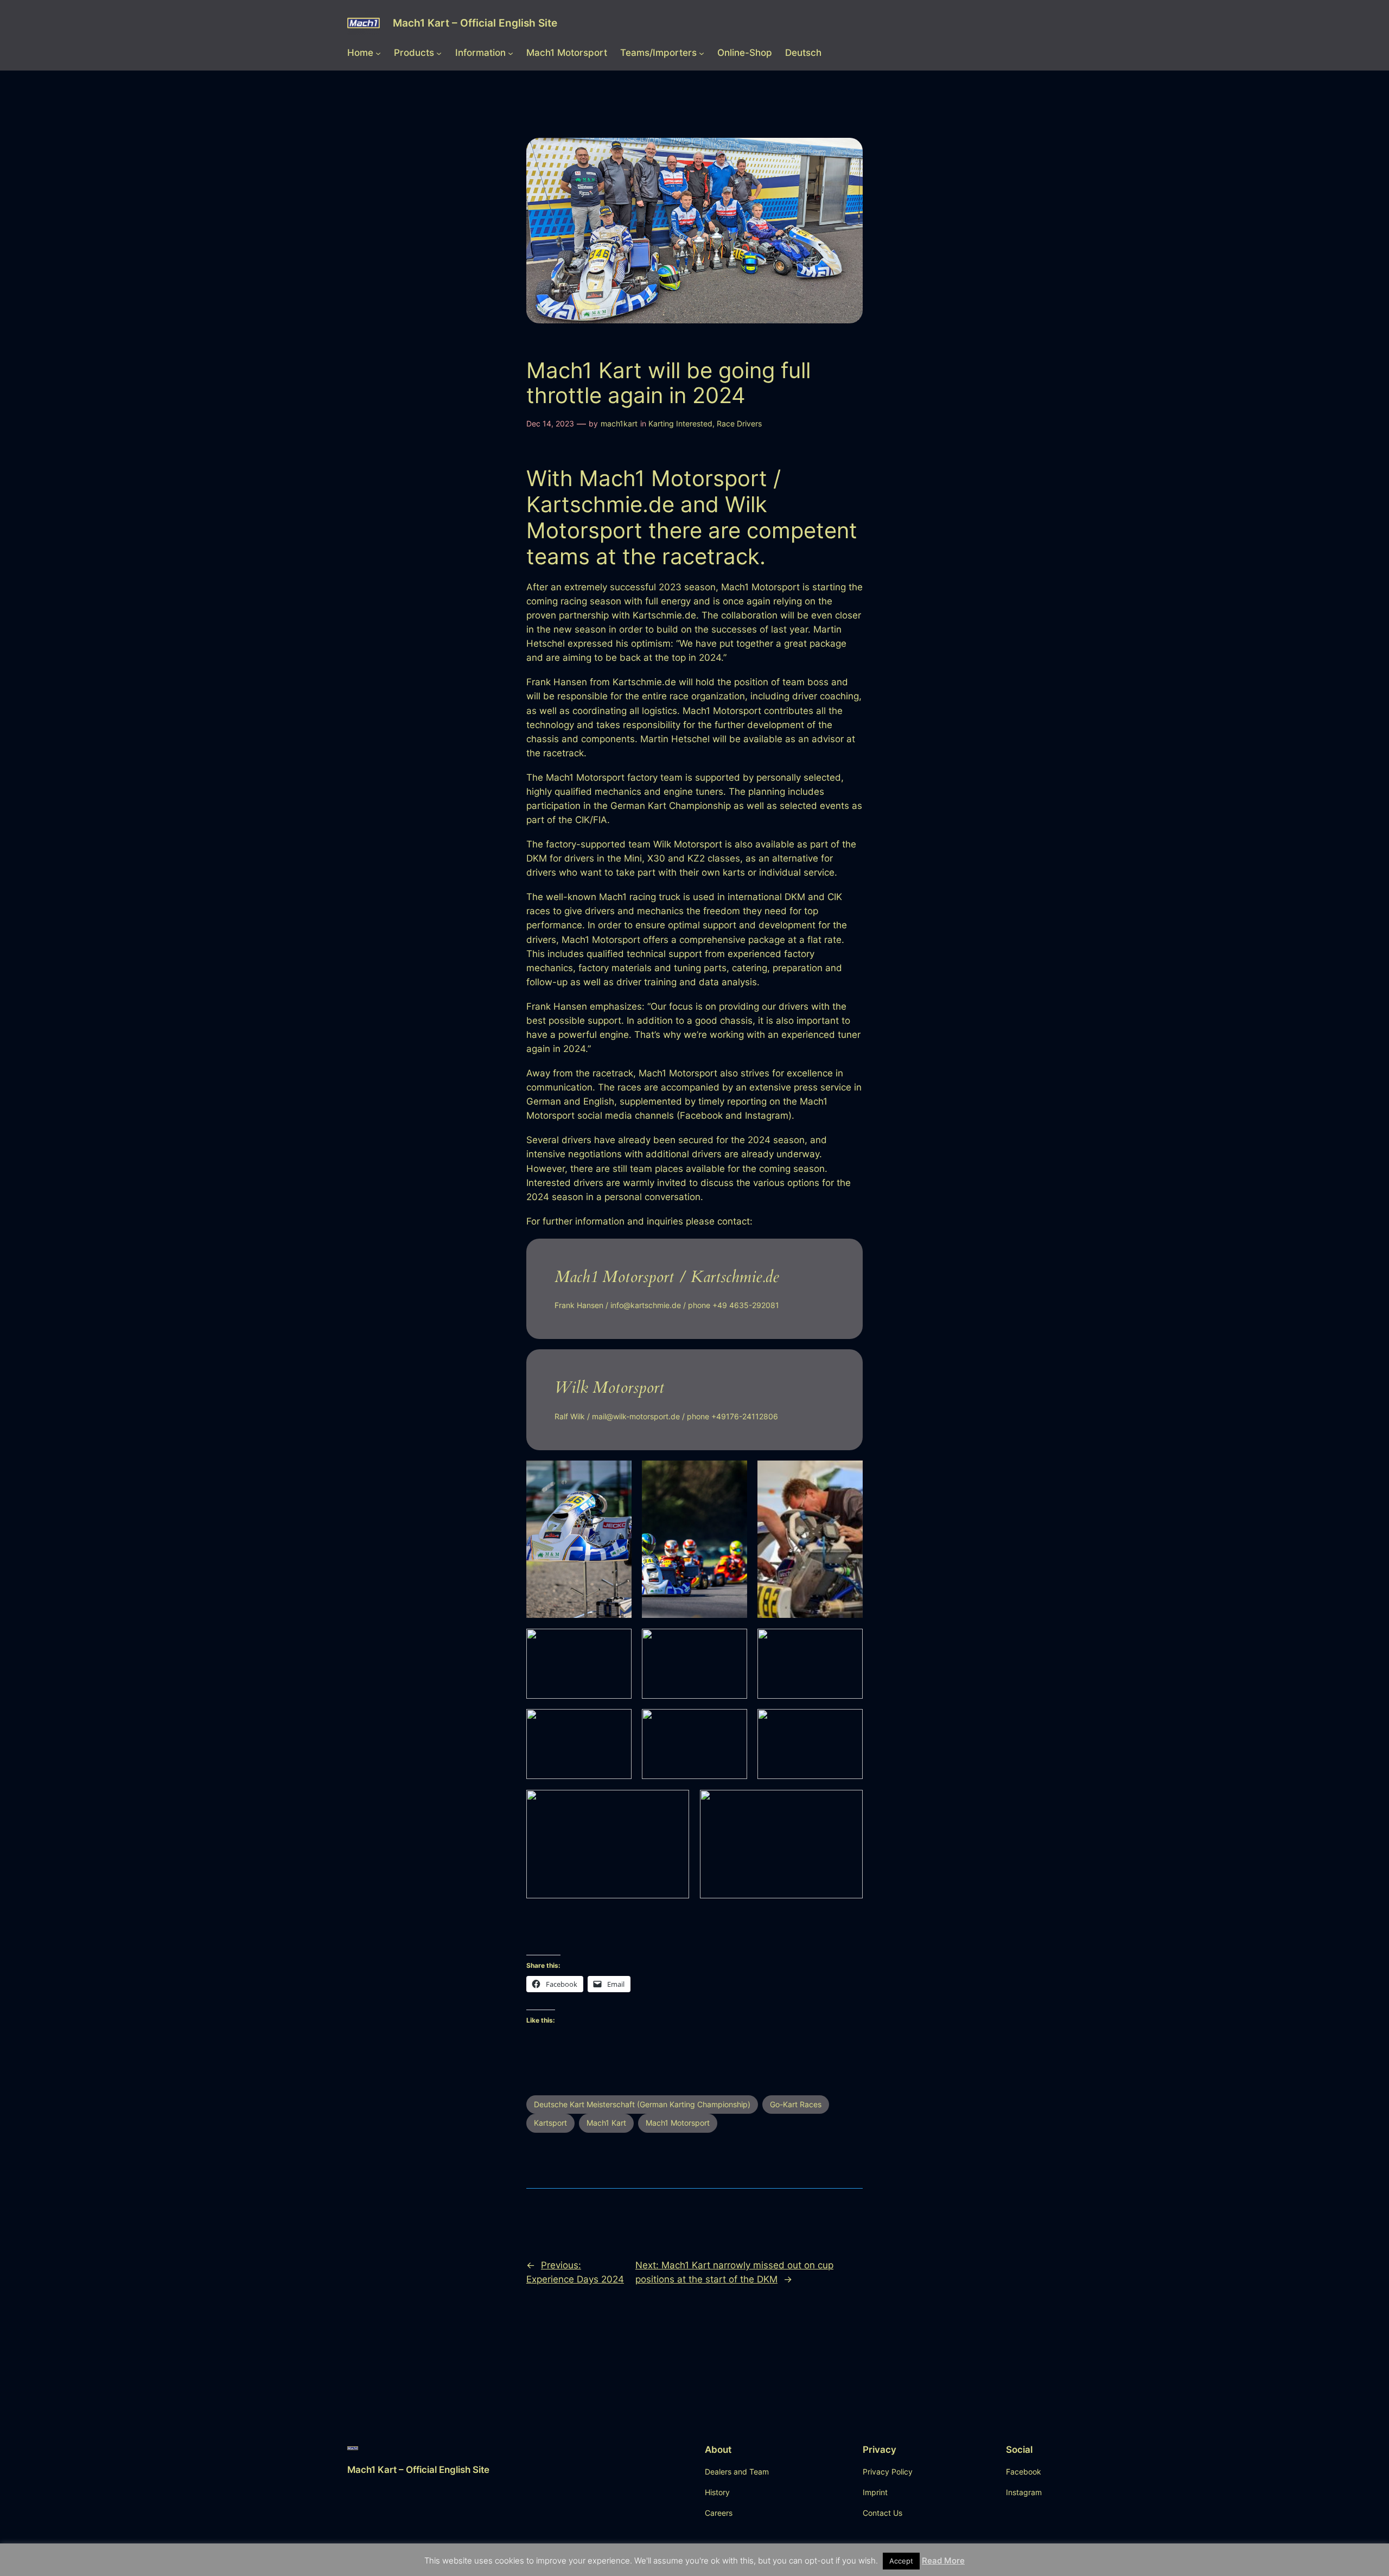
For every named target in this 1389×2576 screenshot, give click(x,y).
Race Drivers (739, 423)
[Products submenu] (439, 53)
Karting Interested (680, 423)
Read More (943, 2561)
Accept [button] (901, 2561)
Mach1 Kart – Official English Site (475, 23)
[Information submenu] (511, 53)
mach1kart (619, 423)
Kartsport (550, 2123)
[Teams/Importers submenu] (702, 53)
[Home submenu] (378, 53)
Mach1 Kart (606, 2123)
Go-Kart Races (796, 2104)
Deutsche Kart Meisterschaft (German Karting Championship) (642, 2104)
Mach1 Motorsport (678, 2123)
